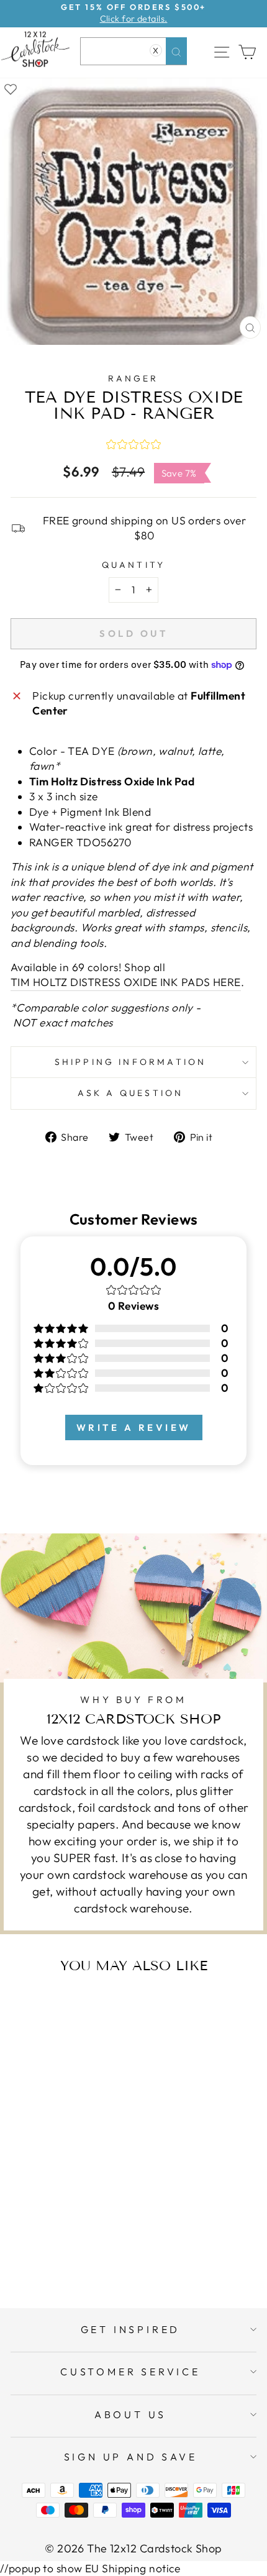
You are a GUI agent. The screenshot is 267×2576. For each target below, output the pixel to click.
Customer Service (130, 2372)
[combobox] (133, 51)
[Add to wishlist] (11, 88)
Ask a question (131, 1093)
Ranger (133, 378)
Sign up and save (131, 2457)
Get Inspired (131, 2329)
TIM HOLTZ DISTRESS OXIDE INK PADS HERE (126, 982)
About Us (130, 2414)
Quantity (134, 565)
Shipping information (131, 1062)
